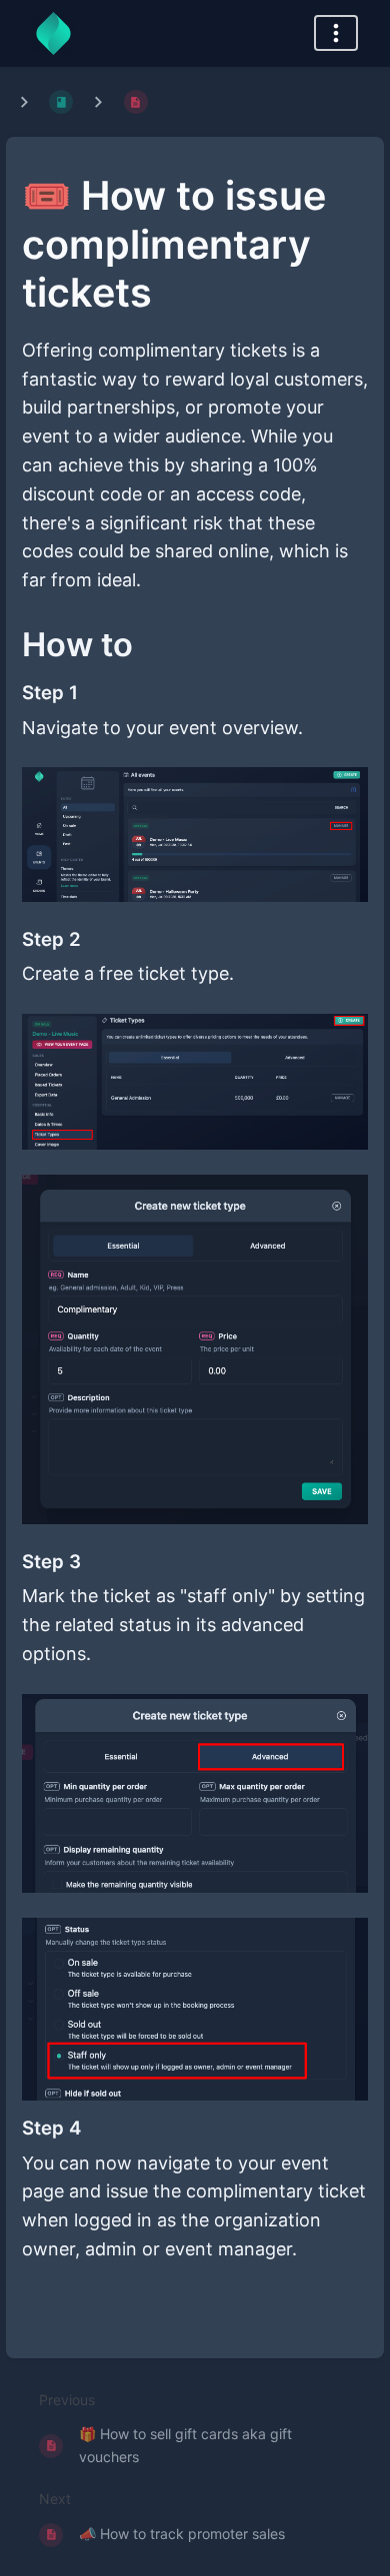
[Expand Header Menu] (336, 33)
